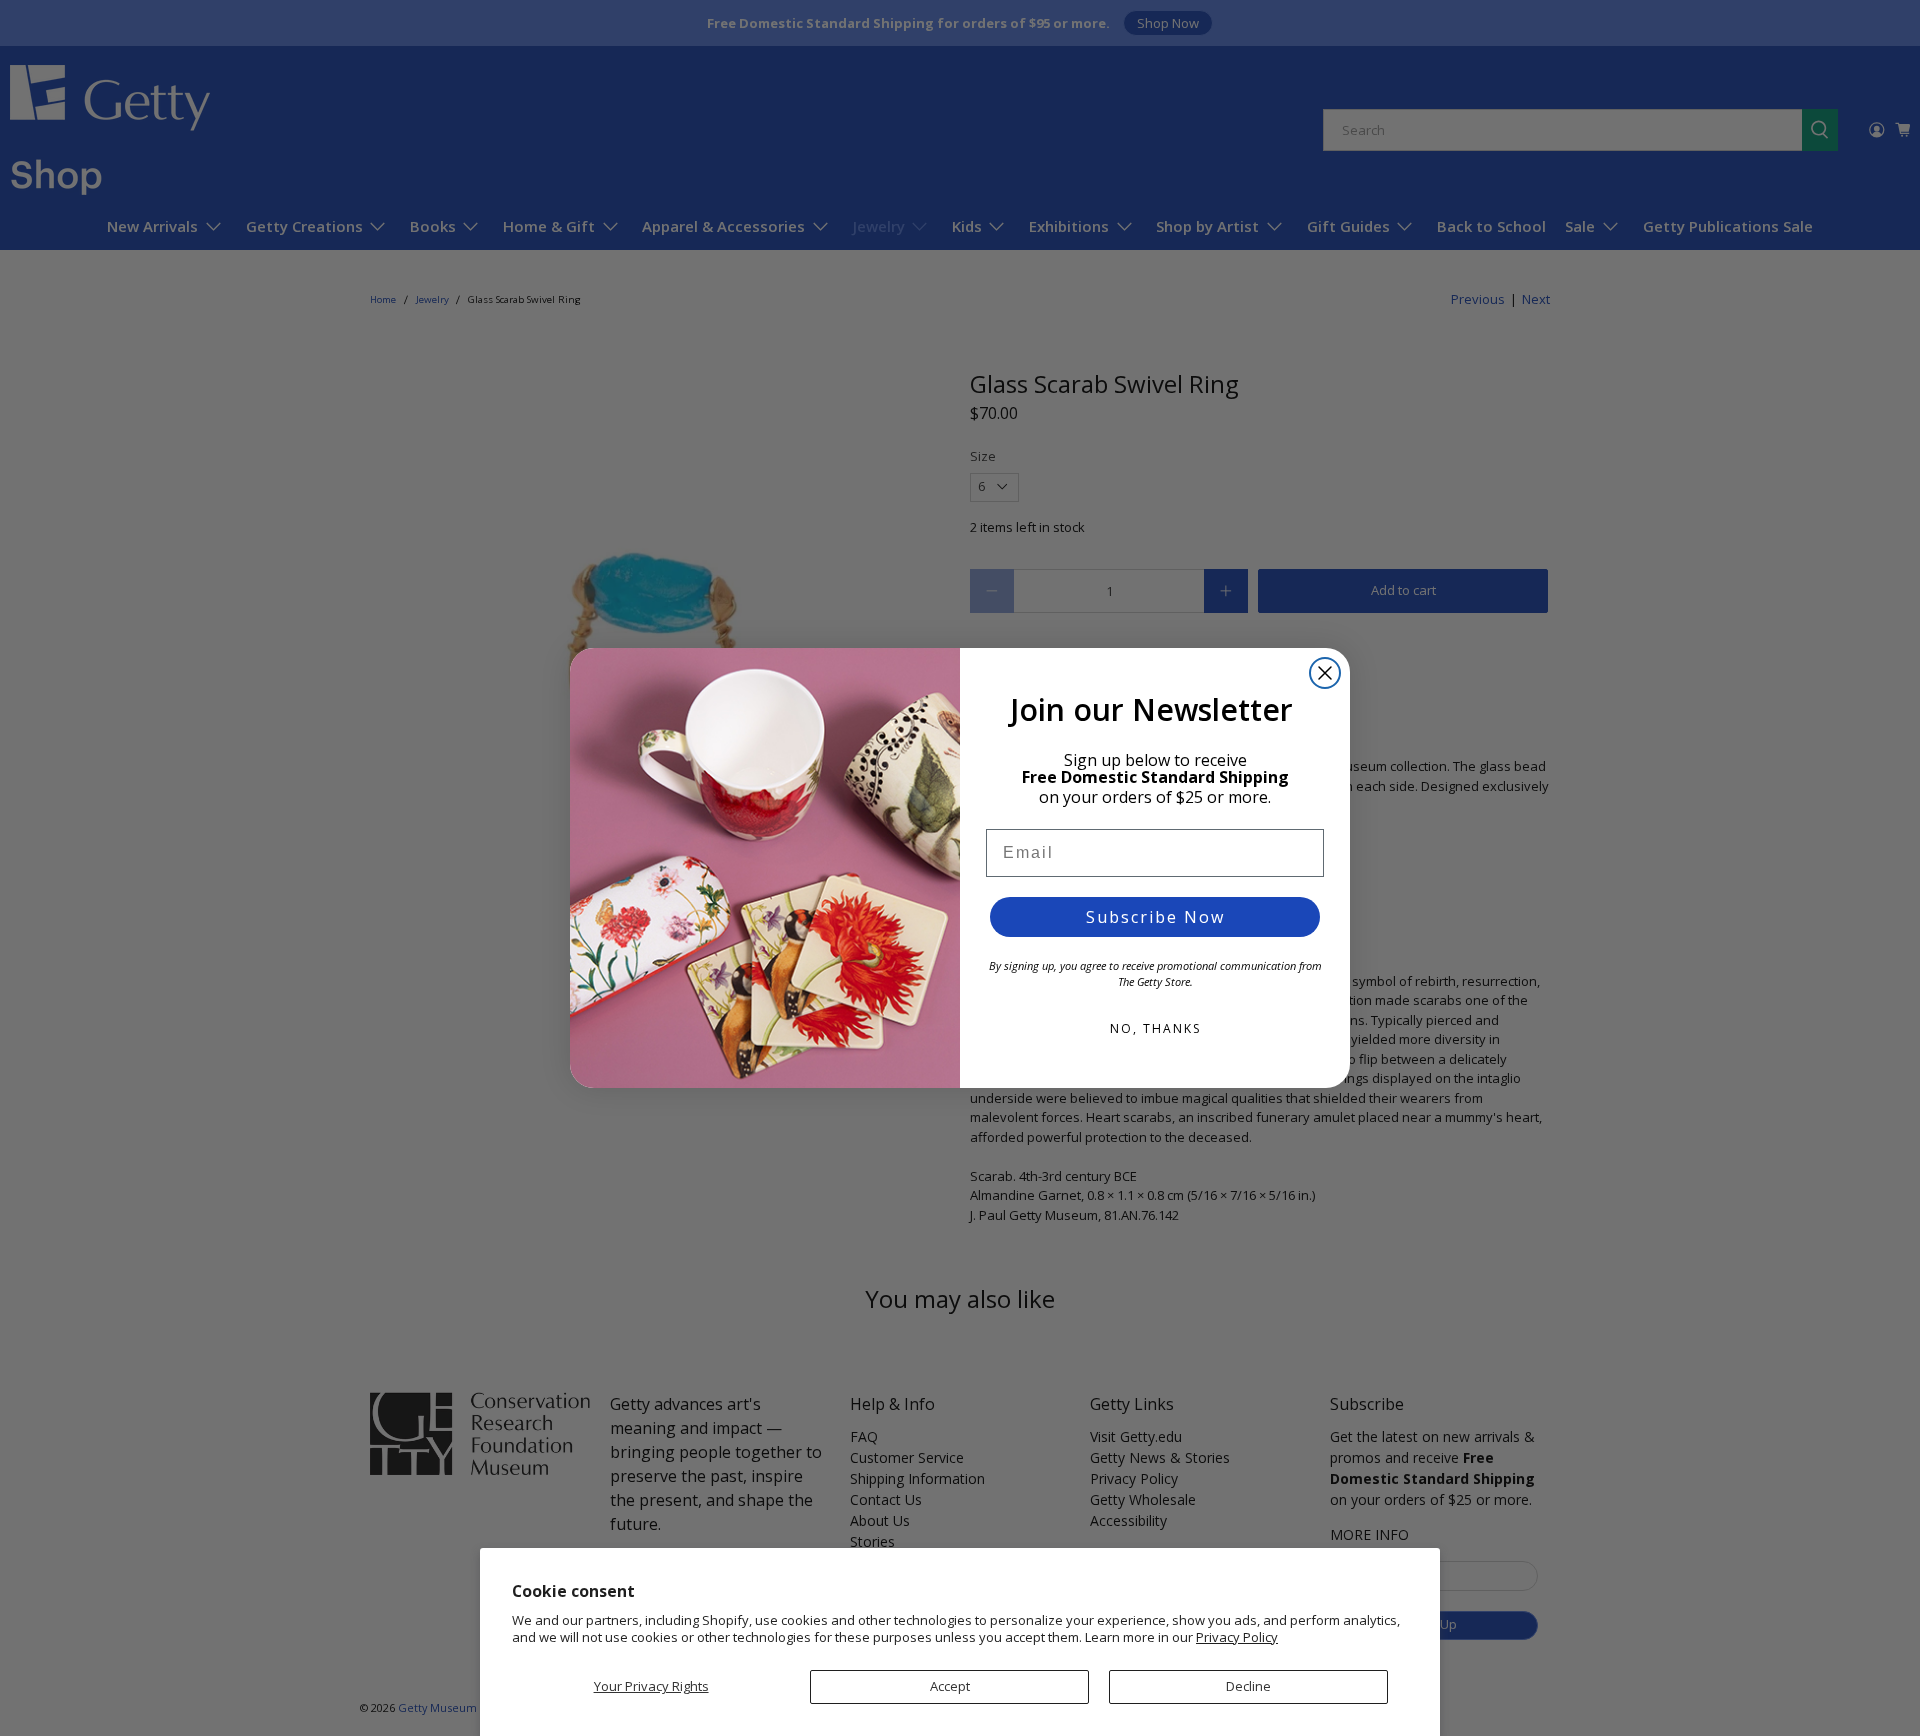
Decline (1248, 1686)
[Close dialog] (1325, 673)
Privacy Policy (1237, 1637)
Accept (950, 1686)
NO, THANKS (1155, 1028)
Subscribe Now (1155, 917)
